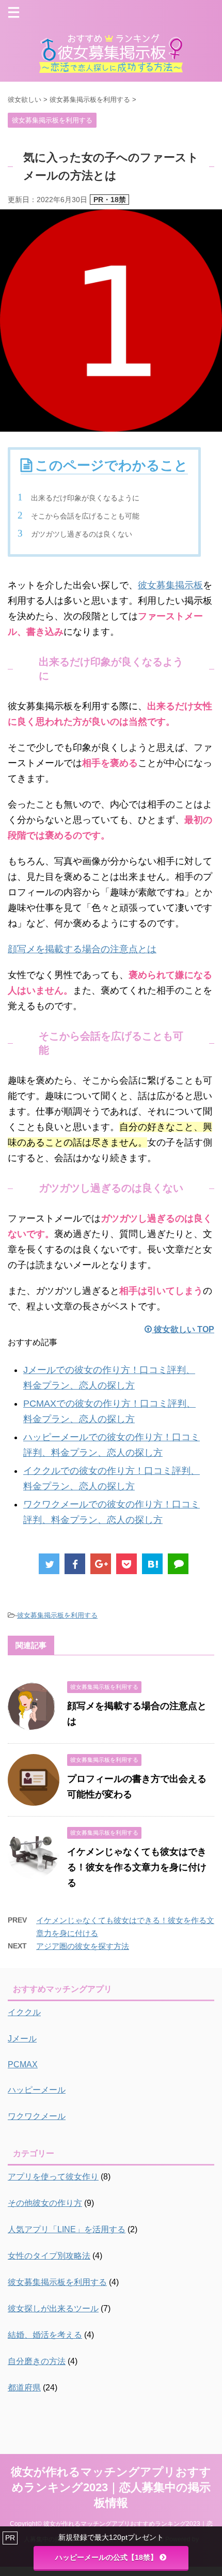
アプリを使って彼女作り (53, 2177)
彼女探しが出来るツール (53, 2308)
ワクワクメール (37, 2116)
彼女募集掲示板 (170, 585)
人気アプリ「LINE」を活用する (67, 2229)
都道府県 (24, 2388)
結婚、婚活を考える (45, 2335)
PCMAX (23, 2064)
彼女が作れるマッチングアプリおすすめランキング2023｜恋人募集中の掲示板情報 (111, 2487)
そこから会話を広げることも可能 (85, 516)
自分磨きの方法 (37, 2361)
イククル (24, 2012)
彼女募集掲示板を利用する (57, 1615)
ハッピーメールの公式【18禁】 (106, 2557)
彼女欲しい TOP (183, 1329)
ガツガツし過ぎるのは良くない (82, 534)
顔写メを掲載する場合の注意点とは (82, 949)
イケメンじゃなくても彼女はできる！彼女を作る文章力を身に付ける (137, 1867)
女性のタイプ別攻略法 (49, 2256)
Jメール (22, 2039)
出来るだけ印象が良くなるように (85, 498)
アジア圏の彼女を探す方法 (83, 1946)
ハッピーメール (37, 2090)
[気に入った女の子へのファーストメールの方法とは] (152, 1564)
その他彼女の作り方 (45, 2203)
